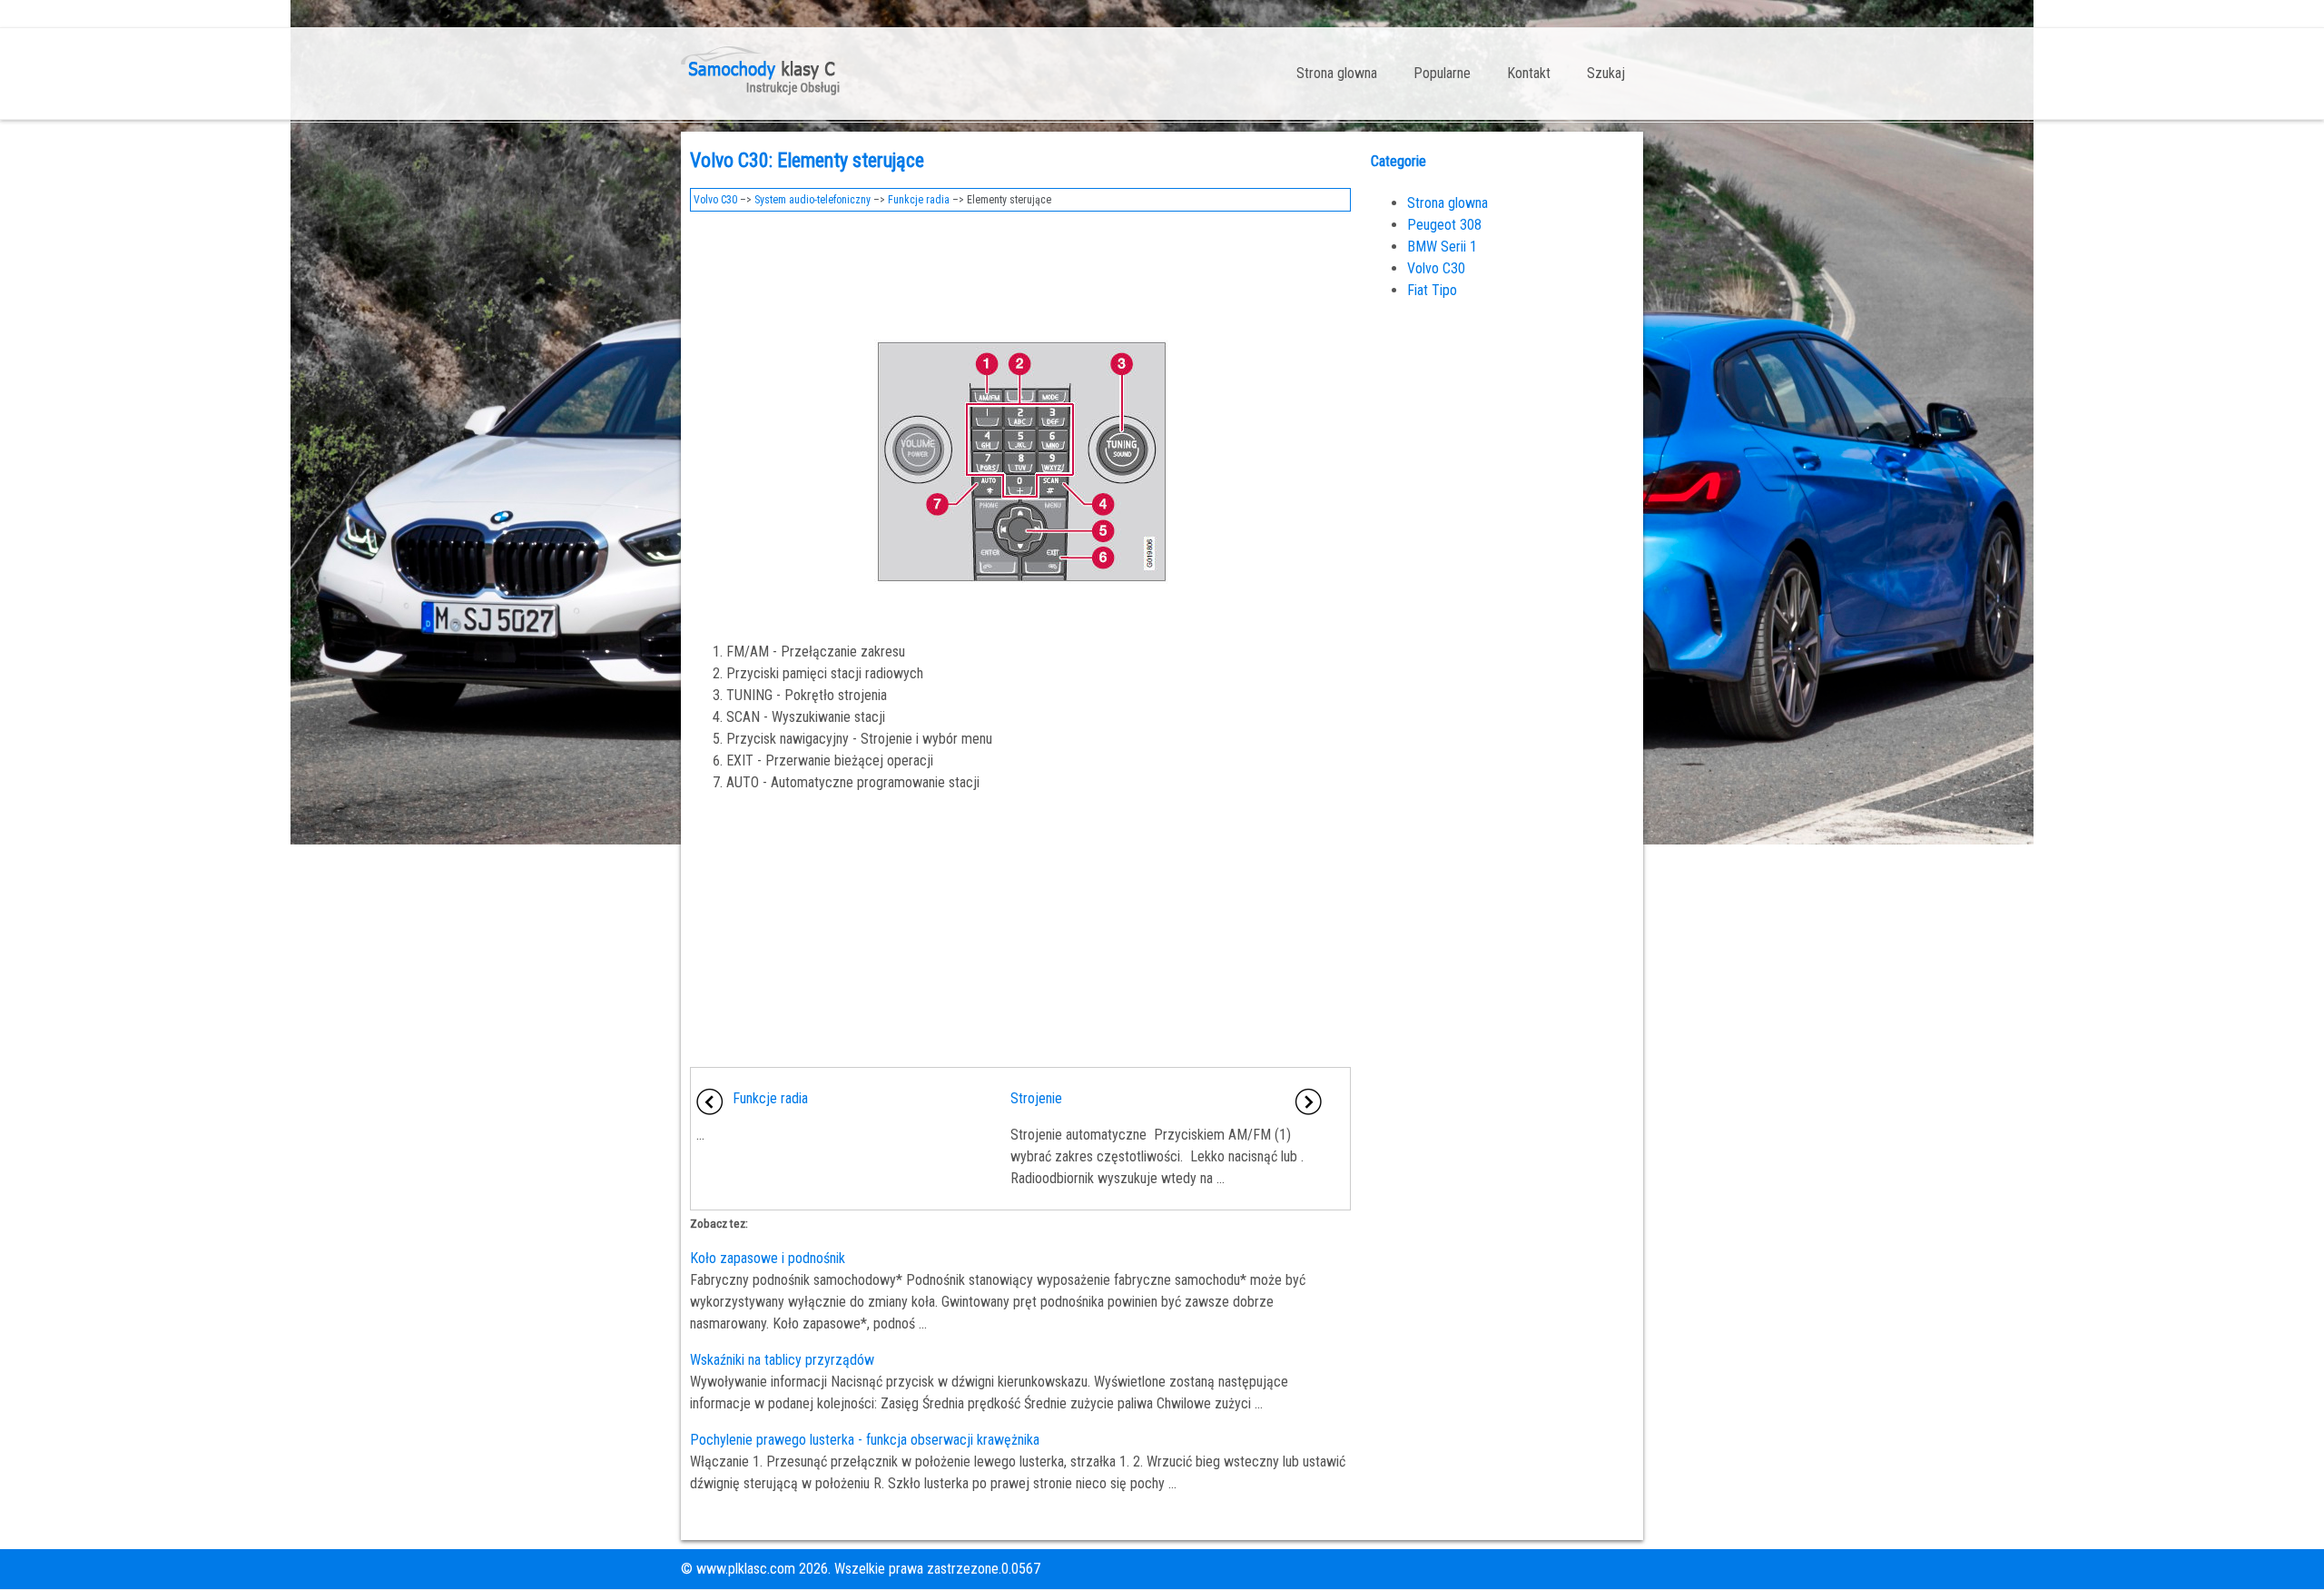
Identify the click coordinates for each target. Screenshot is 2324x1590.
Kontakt (1529, 73)
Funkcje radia (919, 200)
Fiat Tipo (1432, 290)
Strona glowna (1337, 73)
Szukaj (1606, 73)
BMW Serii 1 (1442, 247)
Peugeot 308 (1444, 225)
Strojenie (1036, 1098)
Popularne (1442, 73)
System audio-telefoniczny (812, 200)
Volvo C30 (715, 200)
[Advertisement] (1020, 271)
